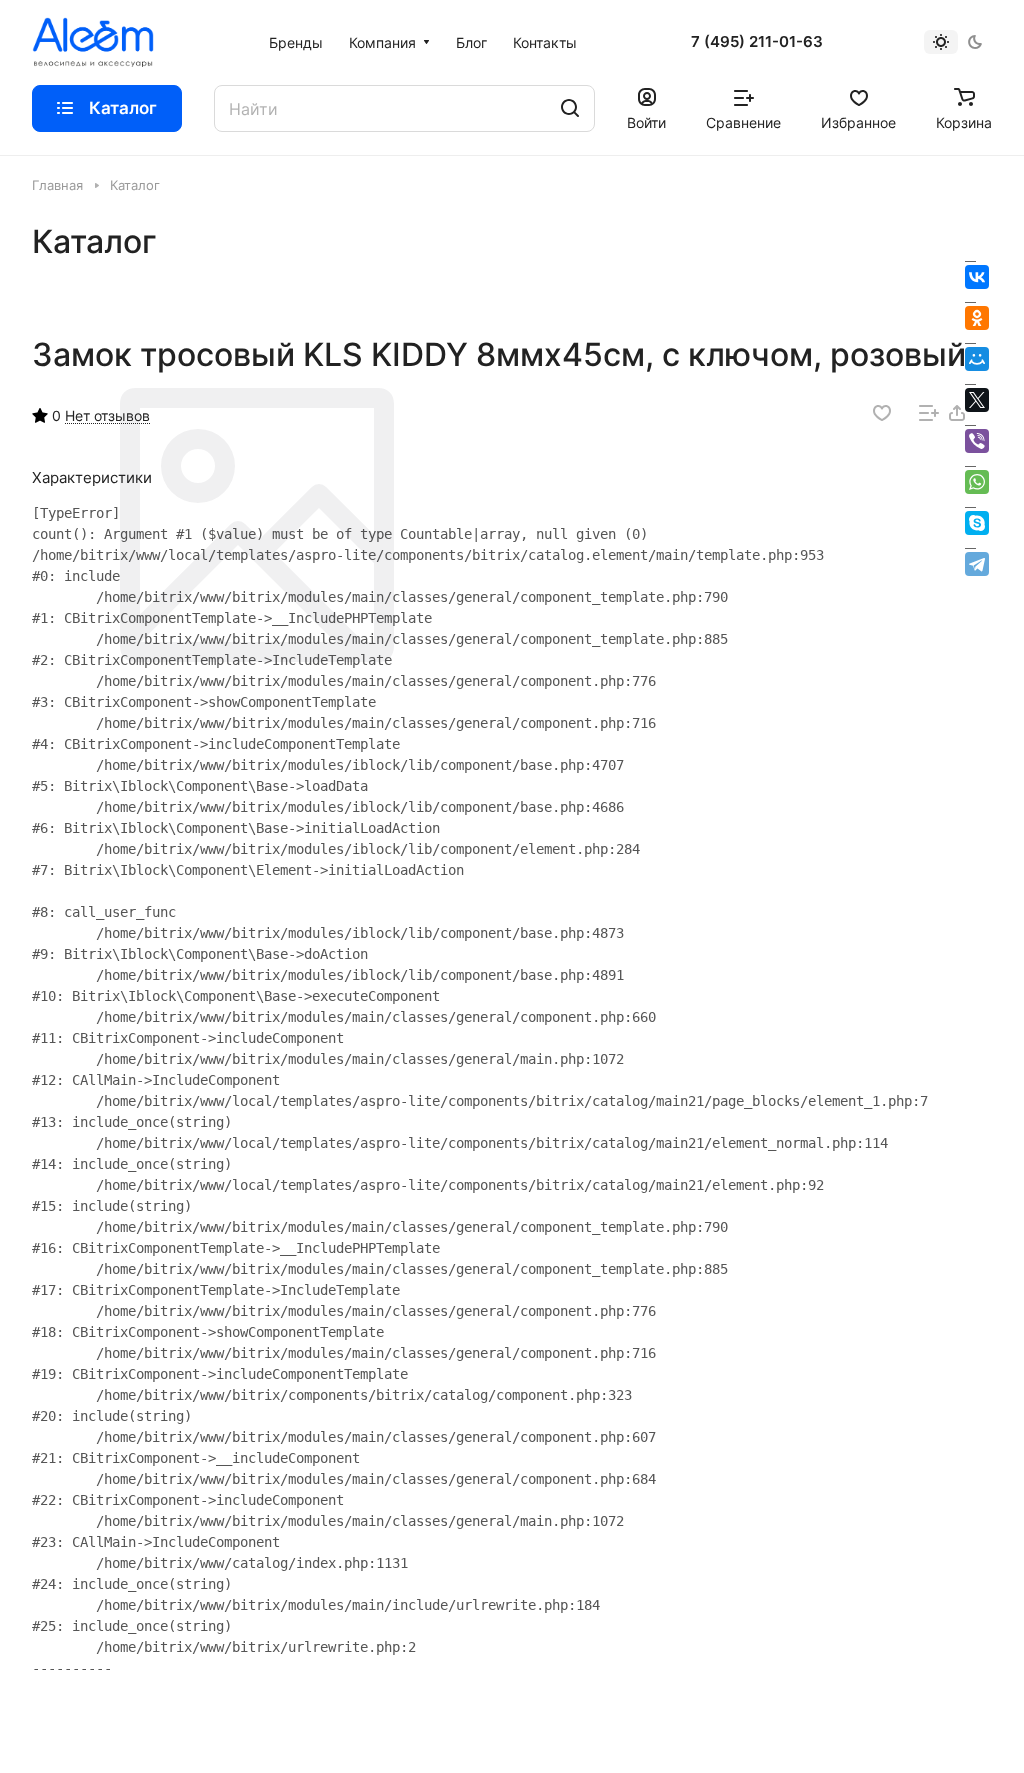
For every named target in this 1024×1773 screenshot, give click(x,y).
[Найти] (570, 108)
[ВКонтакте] (977, 277)
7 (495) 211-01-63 (757, 42)
